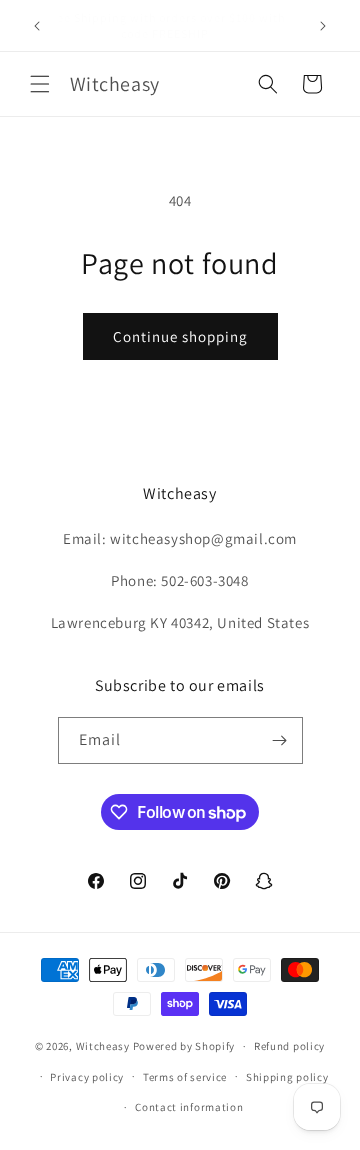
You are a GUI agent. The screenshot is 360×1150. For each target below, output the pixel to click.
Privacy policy (87, 1077)
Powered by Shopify (184, 1046)
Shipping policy (287, 1077)
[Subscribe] (280, 740)
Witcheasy (103, 1046)
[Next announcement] (323, 26)
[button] (40, 84)
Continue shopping (180, 336)
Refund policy (289, 1046)
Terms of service (185, 1077)
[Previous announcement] (37, 26)
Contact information (189, 1107)
